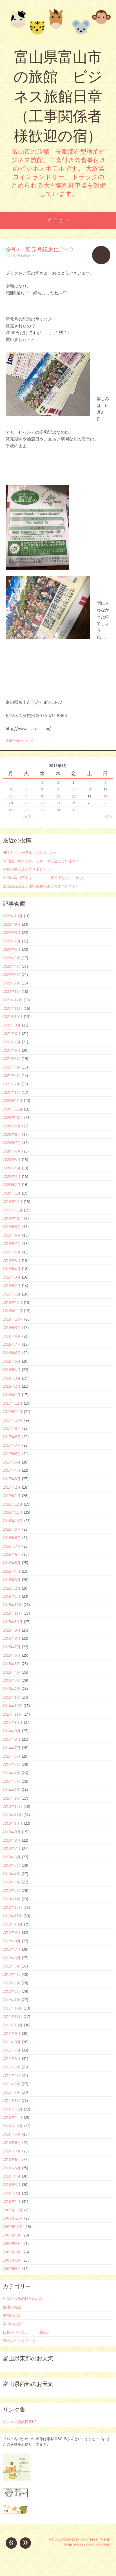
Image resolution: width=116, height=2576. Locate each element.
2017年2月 (12, 1487)
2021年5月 (12, 1059)
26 (105, 803)
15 (42, 796)
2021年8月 (12, 1034)
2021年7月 (12, 1042)
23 (58, 803)
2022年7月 (12, 941)
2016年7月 (12, 1546)
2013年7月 (12, 1848)
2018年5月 (12, 1361)
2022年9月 (12, 924)
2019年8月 (12, 1235)
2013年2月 (12, 1890)
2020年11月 (13, 1109)
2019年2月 (12, 1286)
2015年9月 (12, 1630)
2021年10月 (13, 1017)
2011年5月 (12, 2067)
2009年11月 (13, 2218)
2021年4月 (12, 1067)
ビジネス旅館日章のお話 (23, 2299)
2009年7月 (12, 2252)
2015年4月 (12, 1672)
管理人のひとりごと (20, 741)
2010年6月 (12, 2159)
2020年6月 (12, 1151)
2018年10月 (13, 1319)
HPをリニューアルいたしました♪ (30, 852)
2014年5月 (12, 1764)
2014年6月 (12, 1756)
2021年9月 (12, 1025)
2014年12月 (13, 1706)
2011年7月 (12, 2050)
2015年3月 (12, 1680)
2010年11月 (13, 2117)
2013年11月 (13, 1815)
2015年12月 (13, 1605)
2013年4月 (12, 1874)
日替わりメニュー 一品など (27, 2332)
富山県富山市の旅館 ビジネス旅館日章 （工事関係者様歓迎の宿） (58, 96)
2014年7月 (12, 1748)
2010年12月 (13, 2109)
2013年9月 (12, 1832)
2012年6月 (12, 1958)
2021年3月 (12, 1076)
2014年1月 (12, 1798)
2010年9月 (12, 2134)
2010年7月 (12, 2151)
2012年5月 (12, 1966)
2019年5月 (12, 1261)
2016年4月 (12, 1571)
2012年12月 (13, 1907)
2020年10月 (13, 1118)
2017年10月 (13, 1420)
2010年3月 (12, 2185)
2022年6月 (12, 949)
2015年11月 (13, 1613)
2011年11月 (13, 2017)
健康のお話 (12, 2307)
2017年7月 (12, 1445)
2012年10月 (13, 1924)
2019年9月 (12, 1227)
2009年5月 (12, 2269)
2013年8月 (12, 1840)
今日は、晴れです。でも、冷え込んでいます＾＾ (43, 861)
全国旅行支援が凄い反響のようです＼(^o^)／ (40, 886)
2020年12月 (13, 1101)
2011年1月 (12, 2101)
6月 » (109, 817)
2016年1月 (12, 1596)
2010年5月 (12, 2168)
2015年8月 (12, 1638)
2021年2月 (12, 1084)
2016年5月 (12, 1563)
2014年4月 (12, 1773)
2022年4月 (12, 966)
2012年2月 (12, 1991)
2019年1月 (12, 1294)
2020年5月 (12, 1160)
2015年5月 (12, 1664)
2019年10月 (13, 1218)
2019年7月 (12, 1244)
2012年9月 (12, 1932)
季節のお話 (12, 2315)
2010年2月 (12, 2193)
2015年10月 (13, 1622)
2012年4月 (12, 1975)
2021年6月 (12, 1050)
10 (74, 789)
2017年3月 (12, 1479)
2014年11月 (13, 1714)
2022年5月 (12, 958)
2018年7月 (12, 1344)
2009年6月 (12, 2260)
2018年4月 (12, 1370)
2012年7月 (12, 1949)
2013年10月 (13, 1823)
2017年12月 (13, 1403)
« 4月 (26, 817)
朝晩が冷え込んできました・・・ (30, 869)
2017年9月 (12, 1428)
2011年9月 (12, 2033)
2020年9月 (12, 1126)
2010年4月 (12, 2176)
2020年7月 (12, 1143)
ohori (31, 256)
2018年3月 (12, 1378)
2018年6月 (12, 1353)
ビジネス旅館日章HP (19, 2422)
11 (90, 789)
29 (42, 810)
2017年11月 (13, 1412)
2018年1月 (12, 1395)
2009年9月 (12, 2235)
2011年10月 (13, 2025)
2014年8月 (12, 1739)
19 (105, 796)
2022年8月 (12, 933)
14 (27, 796)
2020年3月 (12, 1176)
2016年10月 (13, 1521)
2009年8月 (12, 2244)
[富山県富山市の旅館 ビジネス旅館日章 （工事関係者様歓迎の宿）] (58, 24)
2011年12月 (13, 2008)
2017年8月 (12, 1437)
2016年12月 (13, 1504)
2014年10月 (13, 1722)
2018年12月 (13, 1303)
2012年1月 (12, 2000)
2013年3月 (12, 1882)
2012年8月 (12, 1941)
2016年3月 (12, 1580)
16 (58, 796)
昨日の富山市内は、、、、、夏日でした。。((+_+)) (44, 878)
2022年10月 (13, 916)
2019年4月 (12, 1269)
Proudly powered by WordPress (73, 2540)
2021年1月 (12, 1092)
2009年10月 (13, 2227)
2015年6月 (12, 1655)
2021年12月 (13, 1000)
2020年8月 (12, 1134)
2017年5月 (12, 1462)
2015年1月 (12, 1697)
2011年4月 (12, 2075)
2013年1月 (12, 1899)
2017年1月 (12, 1496)
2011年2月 (12, 2092)
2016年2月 (12, 1588)
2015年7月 (12, 1647)
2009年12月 (13, 2210)
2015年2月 (12, 1689)
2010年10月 (13, 2126)
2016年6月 (12, 1554)
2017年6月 (12, 1454)
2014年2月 (12, 1790)
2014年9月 (12, 1731)
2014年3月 (12, 1781)
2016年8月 (12, 1538)
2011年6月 (12, 2059)
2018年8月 (12, 1336)
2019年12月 (13, 1202)
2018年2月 (12, 1386)
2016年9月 (12, 1529)
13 (11, 796)
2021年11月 (13, 1008)
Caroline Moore (98, 2545)
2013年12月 (13, 1806)
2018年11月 (13, 1311)
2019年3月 (12, 1277)
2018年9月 (12, 1328)
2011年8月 (12, 2042)
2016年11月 (13, 1512)
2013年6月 (12, 1857)
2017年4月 (12, 1470)
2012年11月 (13, 1916)
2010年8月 (12, 2143)
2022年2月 (12, 983)
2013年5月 (12, 1865)
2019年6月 (12, 1252)
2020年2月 (12, 1185)
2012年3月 (12, 1983)
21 (27, 803)
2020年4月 (12, 1168)
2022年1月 (12, 991)
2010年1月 (12, 2202)
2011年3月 (12, 2084)
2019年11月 (13, 1210)
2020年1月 (12, 1193)
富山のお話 (12, 2324)
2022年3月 (12, 975)
